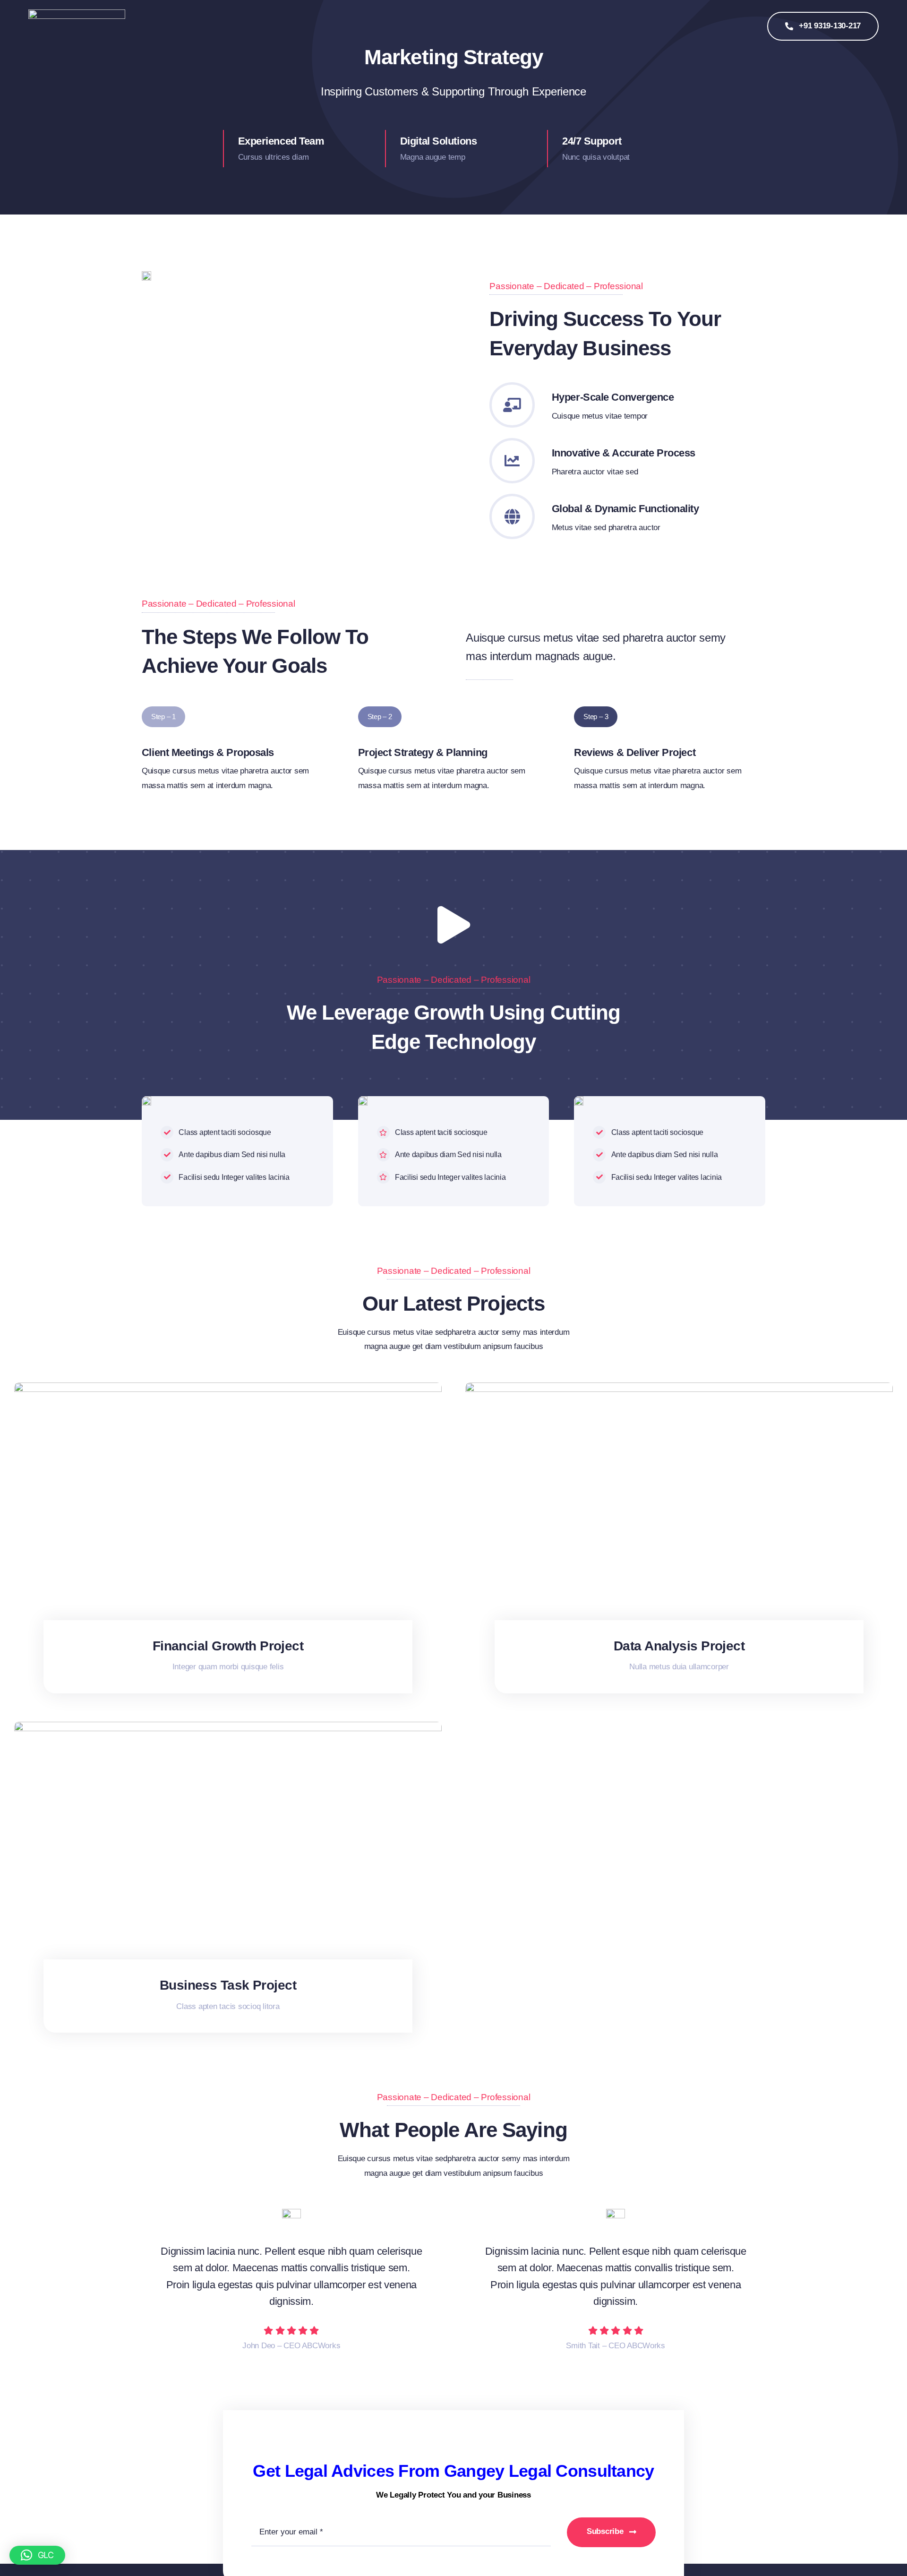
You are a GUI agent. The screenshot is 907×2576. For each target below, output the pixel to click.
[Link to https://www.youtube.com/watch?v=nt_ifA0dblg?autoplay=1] (453, 925)
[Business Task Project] (228, 1729)
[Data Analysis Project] (679, 1389)
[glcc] (77, 13)
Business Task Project (228, 1985)
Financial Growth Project (228, 1646)
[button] (37, 2555)
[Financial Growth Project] (228, 1389)
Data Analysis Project (679, 1646)
